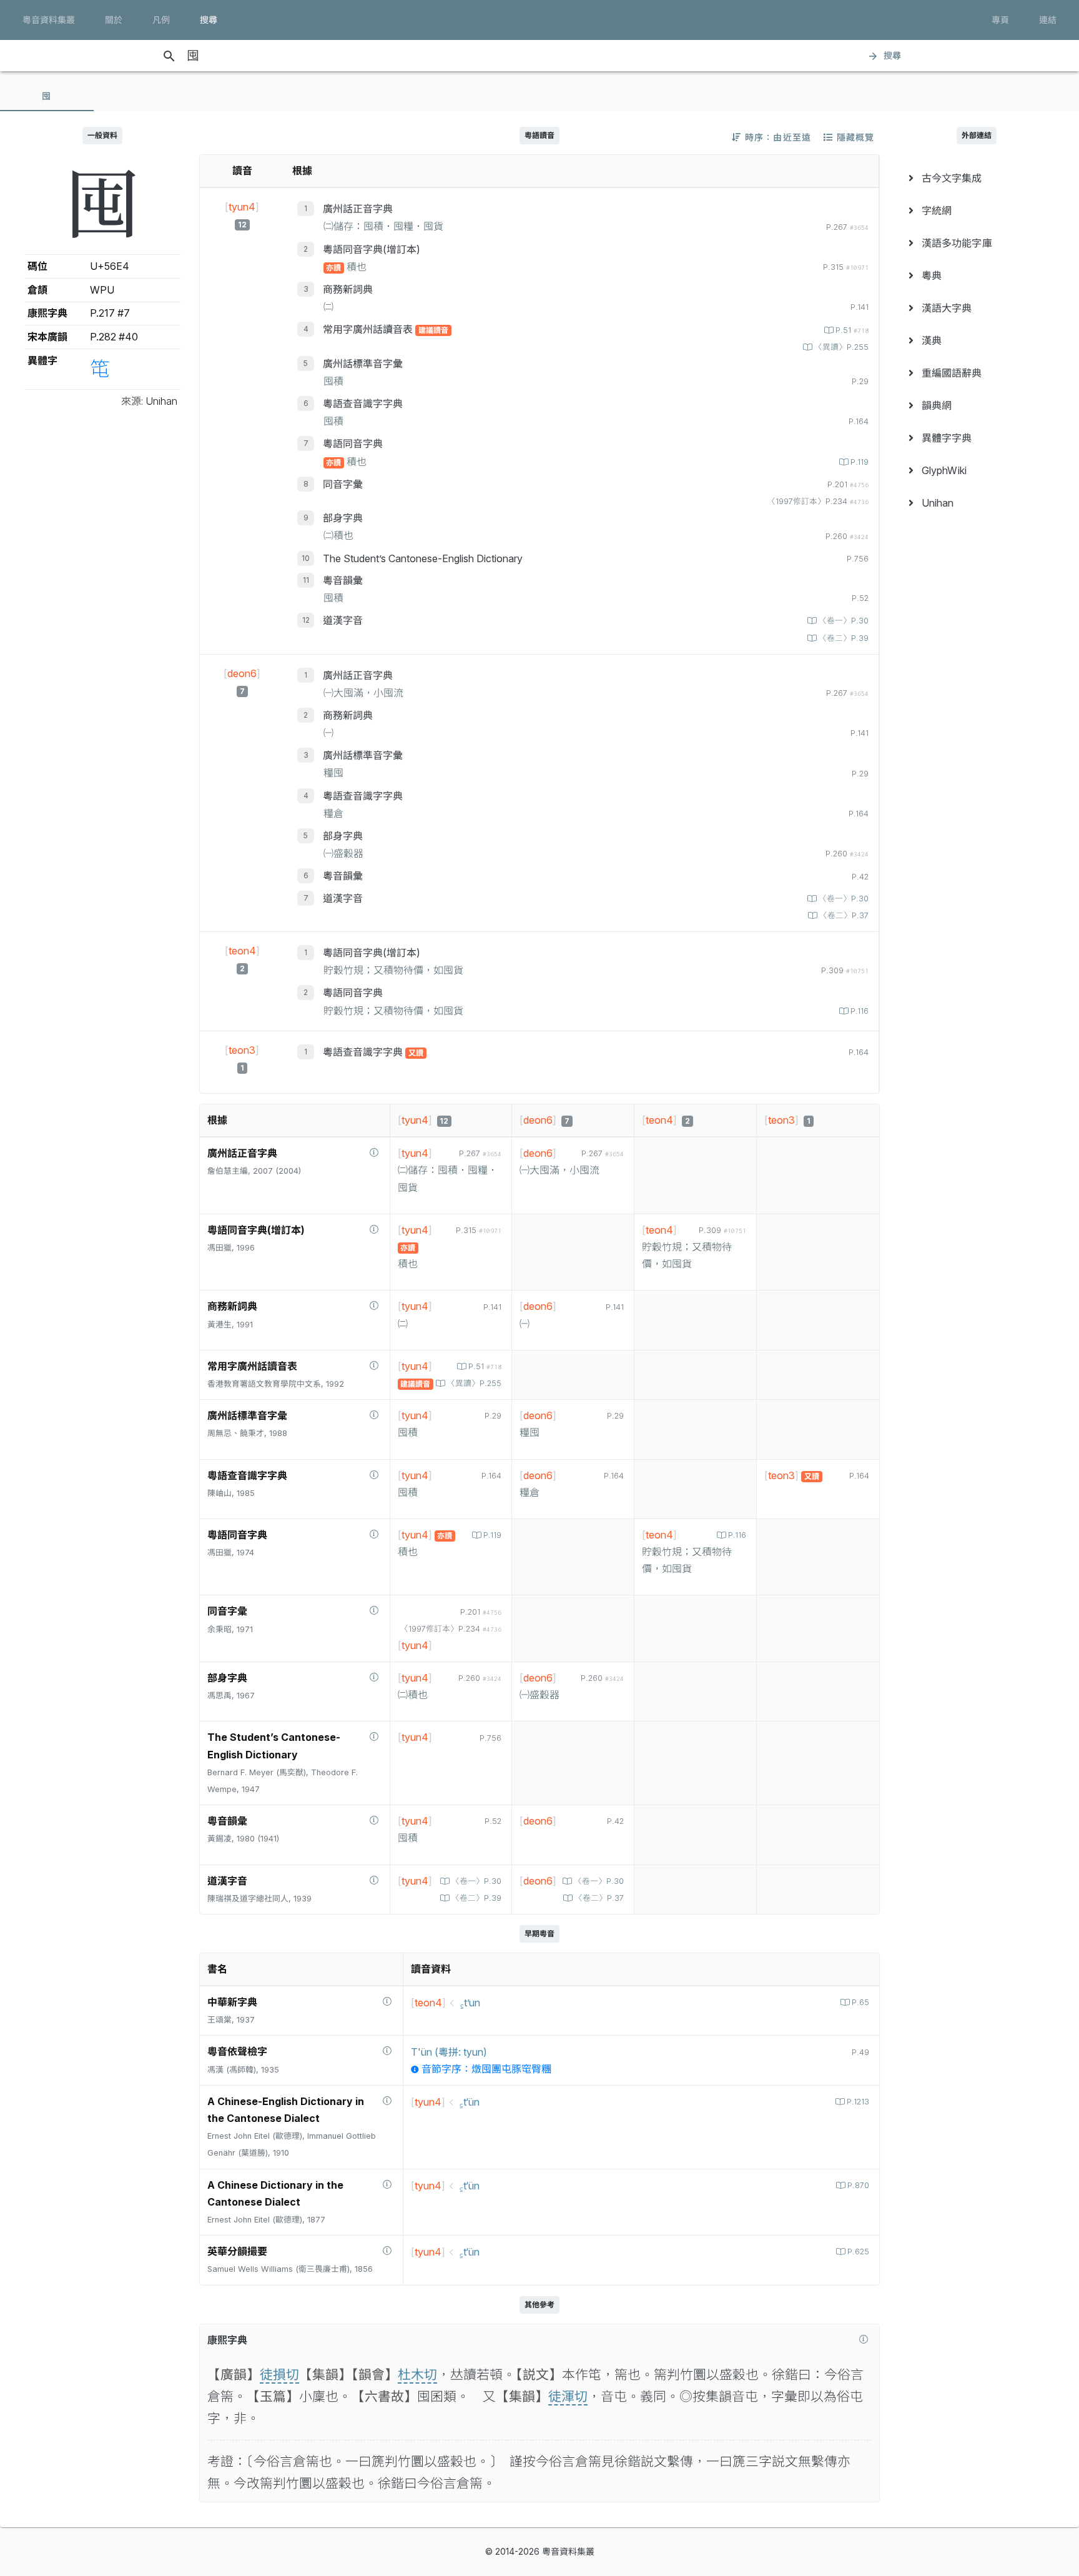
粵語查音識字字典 (363, 404)
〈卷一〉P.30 (844, 621)
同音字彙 (343, 484)
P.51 (852, 330)
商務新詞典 (348, 289)
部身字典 (343, 518)
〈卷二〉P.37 (844, 915)
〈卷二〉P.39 (844, 638)
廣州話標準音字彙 (363, 364)
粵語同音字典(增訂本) (372, 249)
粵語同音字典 (353, 443)
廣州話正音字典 (358, 209)
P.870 (858, 2185)
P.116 (860, 1011)
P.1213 (858, 2102)
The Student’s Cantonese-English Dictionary (423, 558)
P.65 (860, 2002)
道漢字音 (343, 620)
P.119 (860, 462)
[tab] (47, 96)
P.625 (858, 2252)
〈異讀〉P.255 (841, 347)
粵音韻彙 (343, 580)
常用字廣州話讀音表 (369, 329)
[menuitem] (977, 178)
